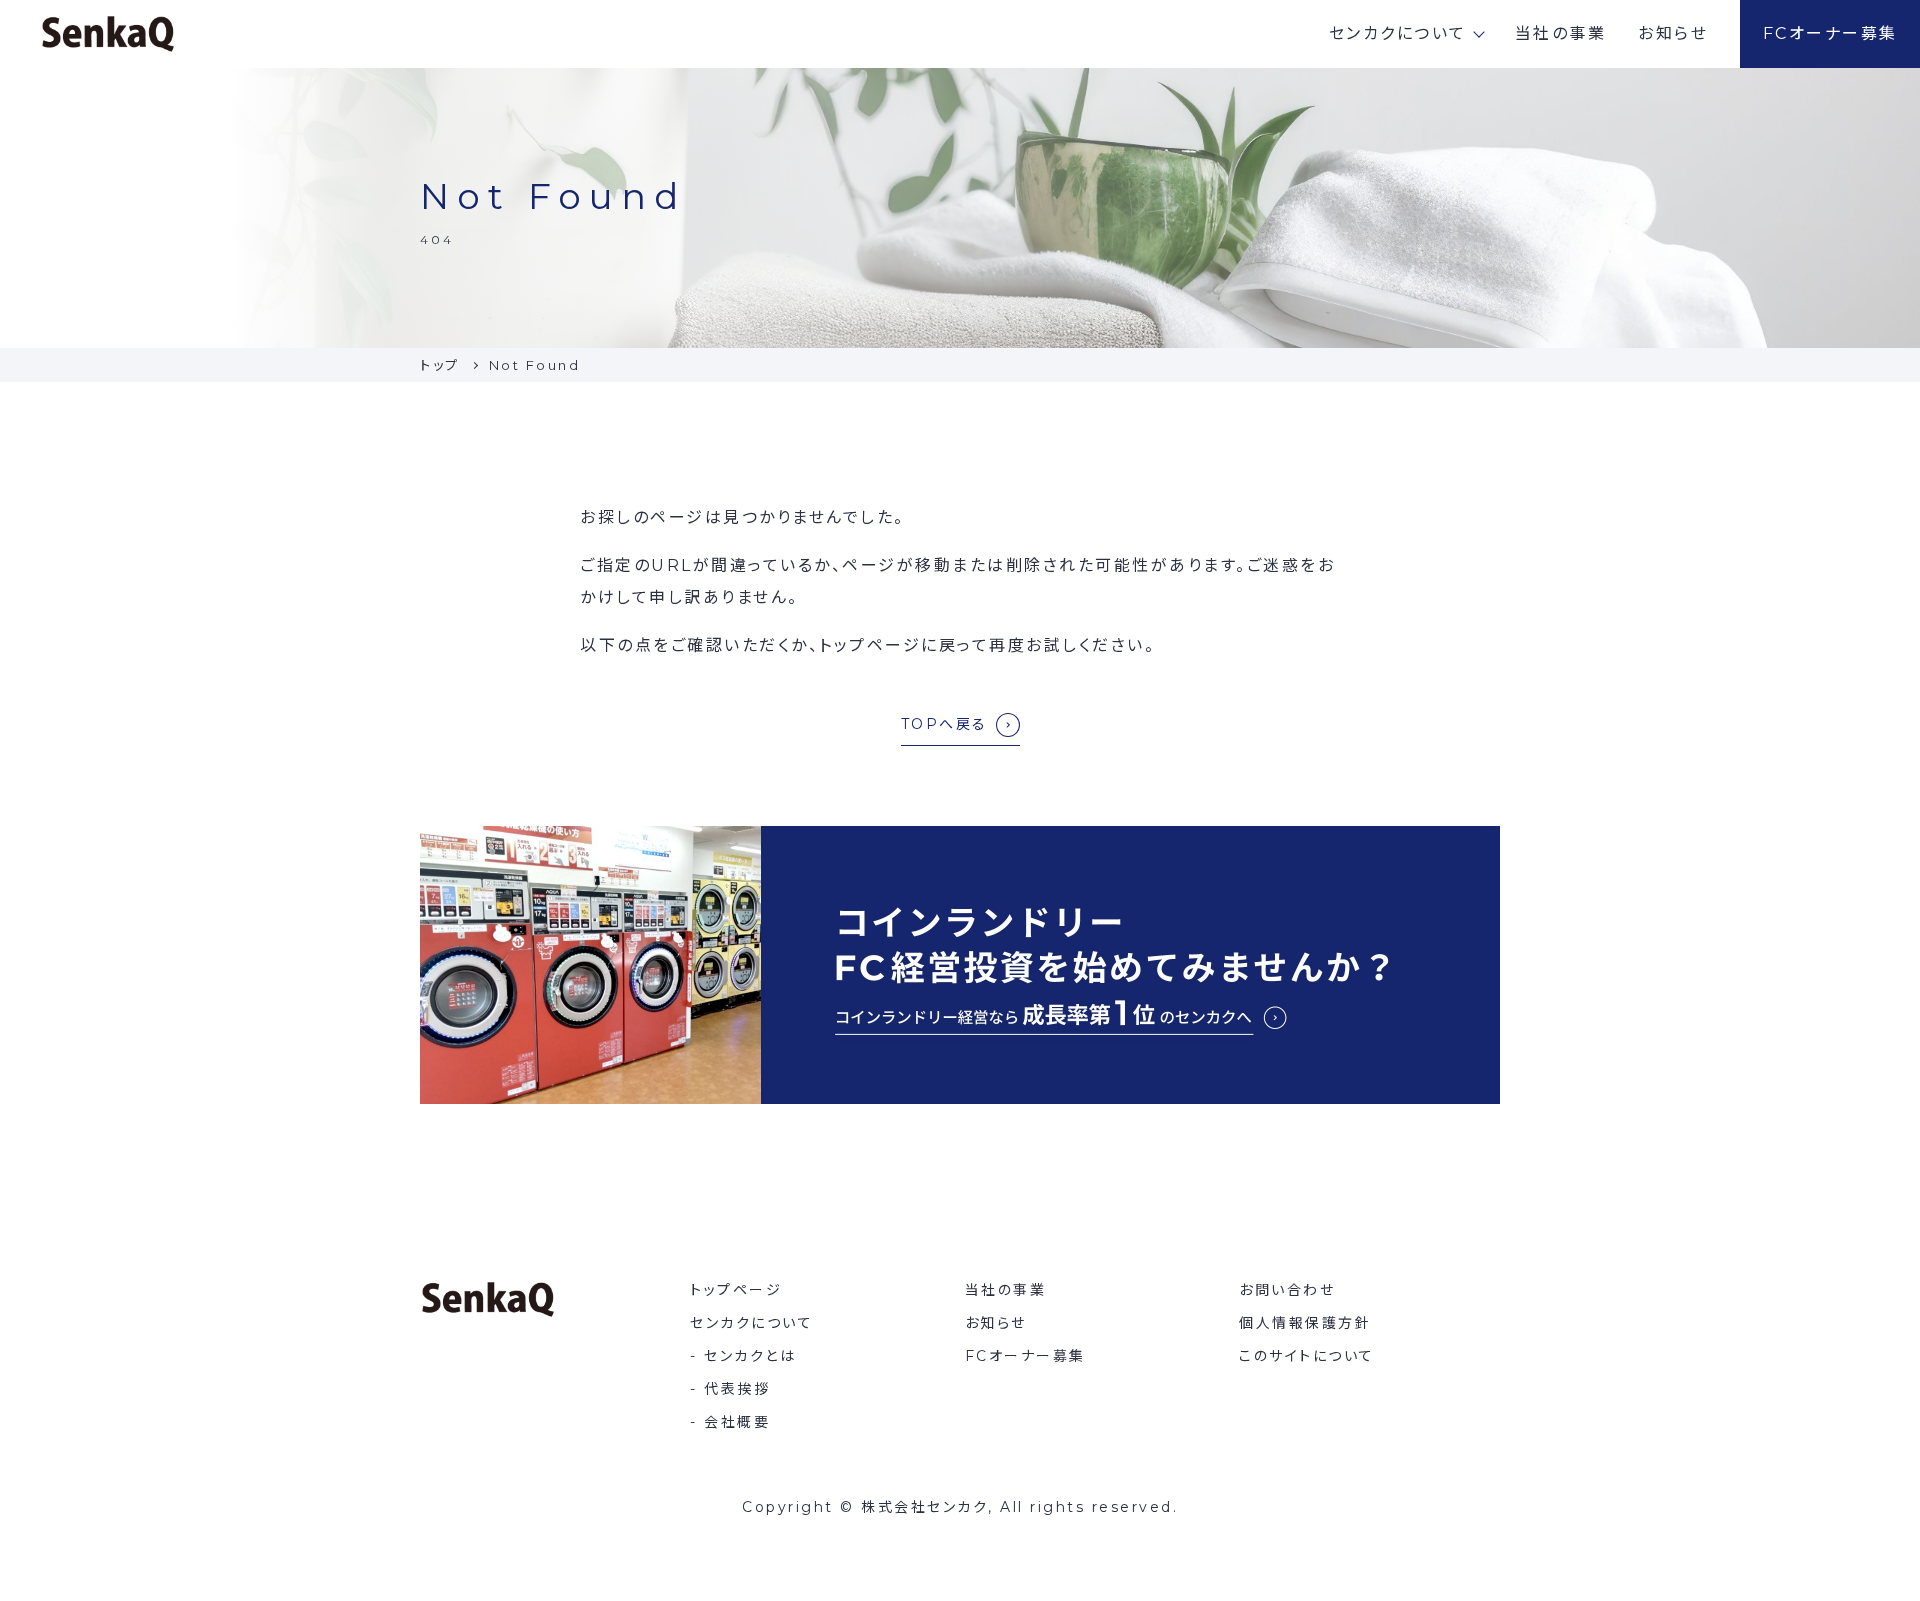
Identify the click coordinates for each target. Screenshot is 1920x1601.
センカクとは (750, 1356)
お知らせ (1673, 33)
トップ (440, 365)
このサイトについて (1307, 1356)
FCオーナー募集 (1830, 33)
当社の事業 (1561, 33)
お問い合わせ (1287, 1290)
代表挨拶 (737, 1389)
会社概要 (737, 1422)
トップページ (736, 1290)
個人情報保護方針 (1305, 1323)
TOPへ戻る (944, 724)
